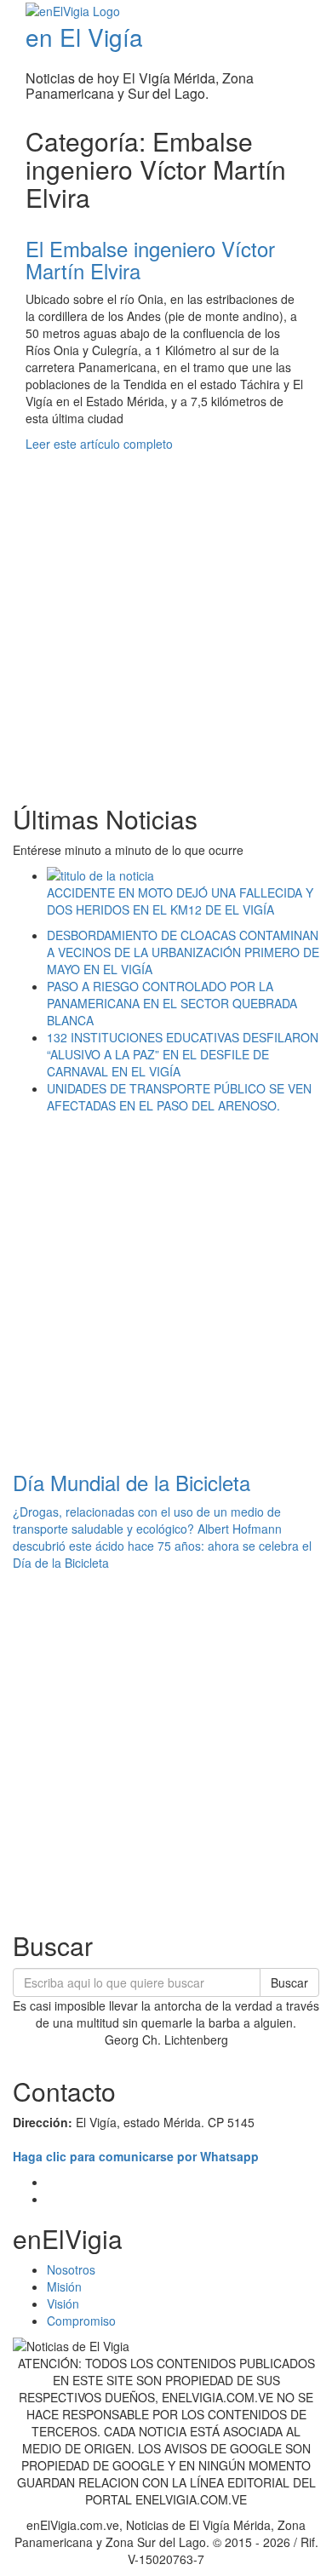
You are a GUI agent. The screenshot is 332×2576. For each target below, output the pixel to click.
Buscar (289, 1982)
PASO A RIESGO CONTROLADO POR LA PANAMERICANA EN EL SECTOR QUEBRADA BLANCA (172, 1003)
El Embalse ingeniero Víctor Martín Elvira (150, 259)
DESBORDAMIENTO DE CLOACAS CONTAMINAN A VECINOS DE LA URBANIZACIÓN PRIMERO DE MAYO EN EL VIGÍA (183, 952)
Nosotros (71, 2269)
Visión (63, 2303)
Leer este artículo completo (99, 444)
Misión (64, 2286)
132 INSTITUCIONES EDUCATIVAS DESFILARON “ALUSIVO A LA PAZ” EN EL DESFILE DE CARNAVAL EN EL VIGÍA (183, 1054)
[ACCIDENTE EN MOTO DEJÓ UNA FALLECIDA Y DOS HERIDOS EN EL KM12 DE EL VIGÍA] (183, 875)
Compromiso (81, 2321)
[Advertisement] (166, 618)
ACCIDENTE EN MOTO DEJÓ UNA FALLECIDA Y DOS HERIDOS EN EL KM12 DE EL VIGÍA (180, 901)
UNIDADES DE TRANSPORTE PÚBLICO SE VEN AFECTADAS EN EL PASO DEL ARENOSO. (179, 1097)
